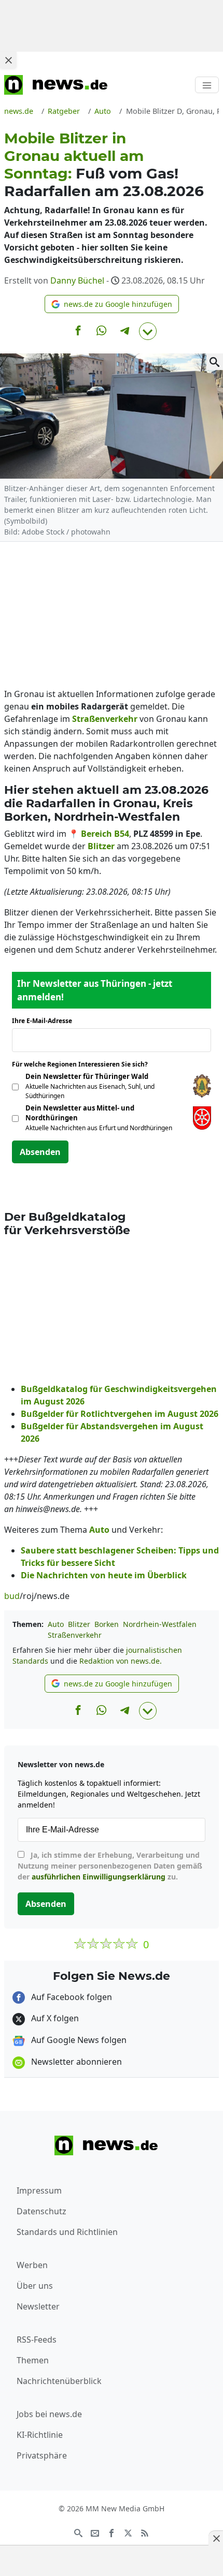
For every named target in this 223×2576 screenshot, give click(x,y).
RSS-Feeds (37, 2340)
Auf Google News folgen (78, 2040)
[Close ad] (8, 60)
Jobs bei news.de (49, 2414)
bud (12, 1596)
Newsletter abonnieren (75, 2062)
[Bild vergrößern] (215, 362)
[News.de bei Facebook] (112, 2533)
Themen (33, 2360)
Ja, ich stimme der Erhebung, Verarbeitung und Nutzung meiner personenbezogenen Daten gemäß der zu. (110, 1866)
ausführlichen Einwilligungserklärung (99, 1877)
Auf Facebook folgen (71, 1997)
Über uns (35, 2286)
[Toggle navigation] (207, 85)
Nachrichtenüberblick (59, 2381)
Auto (56, 1624)
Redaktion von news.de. (121, 1661)
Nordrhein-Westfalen (160, 1624)
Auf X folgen (54, 2018)
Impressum (39, 2190)
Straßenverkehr (75, 1635)
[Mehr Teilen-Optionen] (148, 331)
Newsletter (38, 2306)
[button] (112, 304)
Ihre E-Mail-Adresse (45, 1021)
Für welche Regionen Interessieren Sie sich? (84, 1064)
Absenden (40, 1152)
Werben (32, 2265)
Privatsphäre (42, 2455)
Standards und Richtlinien (67, 2232)
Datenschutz (41, 2211)
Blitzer (79, 1624)
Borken (107, 1624)
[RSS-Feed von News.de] (145, 2533)
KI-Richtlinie (40, 2435)
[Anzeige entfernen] (216, 2538)
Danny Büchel (77, 280)
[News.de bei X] (128, 2533)
